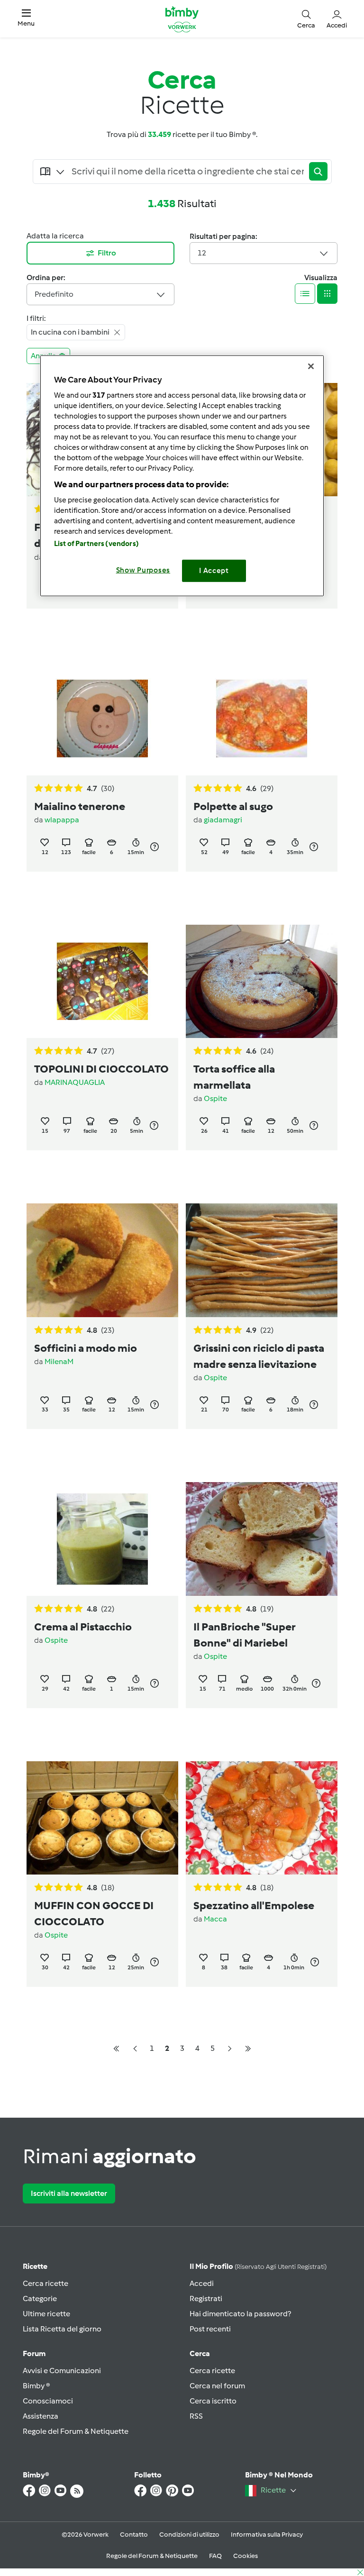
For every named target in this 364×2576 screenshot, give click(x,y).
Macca (215, 1919)
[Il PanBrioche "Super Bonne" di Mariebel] (262, 1539)
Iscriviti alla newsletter (69, 2193)
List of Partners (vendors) (96, 544)
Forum (34, 2353)
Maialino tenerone (80, 806)
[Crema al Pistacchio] (102, 1539)
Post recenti (210, 2329)
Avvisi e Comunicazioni (62, 2371)
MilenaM (59, 1361)
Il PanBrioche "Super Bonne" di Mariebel (244, 1635)
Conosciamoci (48, 2401)
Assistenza (41, 2416)
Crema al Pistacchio (83, 1627)
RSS (196, 2416)
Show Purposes (143, 570)
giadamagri (223, 820)
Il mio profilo (258, 2266)
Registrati (206, 2298)
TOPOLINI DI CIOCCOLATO (101, 1069)
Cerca (200, 2353)
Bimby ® (36, 2386)
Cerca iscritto (213, 2401)
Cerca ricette (45, 2283)
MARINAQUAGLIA (75, 1082)
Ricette (35, 2266)
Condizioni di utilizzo (189, 2535)
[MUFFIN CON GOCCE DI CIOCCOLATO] (102, 1818)
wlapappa (62, 820)
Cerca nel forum (217, 2386)
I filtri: (36, 318)
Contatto (134, 2535)
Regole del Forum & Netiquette (76, 2431)
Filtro (107, 253)
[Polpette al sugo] (262, 719)
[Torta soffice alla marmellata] (262, 982)
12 (202, 253)
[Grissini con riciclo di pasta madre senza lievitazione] (262, 1260)
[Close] (311, 366)
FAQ (215, 2556)
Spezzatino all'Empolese (254, 1905)
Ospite (215, 1098)
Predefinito (54, 294)
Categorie (40, 2298)
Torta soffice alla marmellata (234, 1077)
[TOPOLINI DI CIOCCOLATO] (102, 982)
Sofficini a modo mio (86, 1348)
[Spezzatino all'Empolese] (262, 1818)
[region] (182, 476)
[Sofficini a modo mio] (102, 1260)
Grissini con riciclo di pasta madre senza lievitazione (259, 1356)
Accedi (202, 2283)
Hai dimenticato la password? (240, 2314)
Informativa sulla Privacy (267, 2535)
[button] (26, 19)
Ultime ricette (46, 2314)
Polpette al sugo (233, 806)
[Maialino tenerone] (102, 719)
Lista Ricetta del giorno (62, 2329)
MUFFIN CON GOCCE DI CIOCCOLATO (94, 1913)
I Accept (214, 571)
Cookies (246, 2556)
